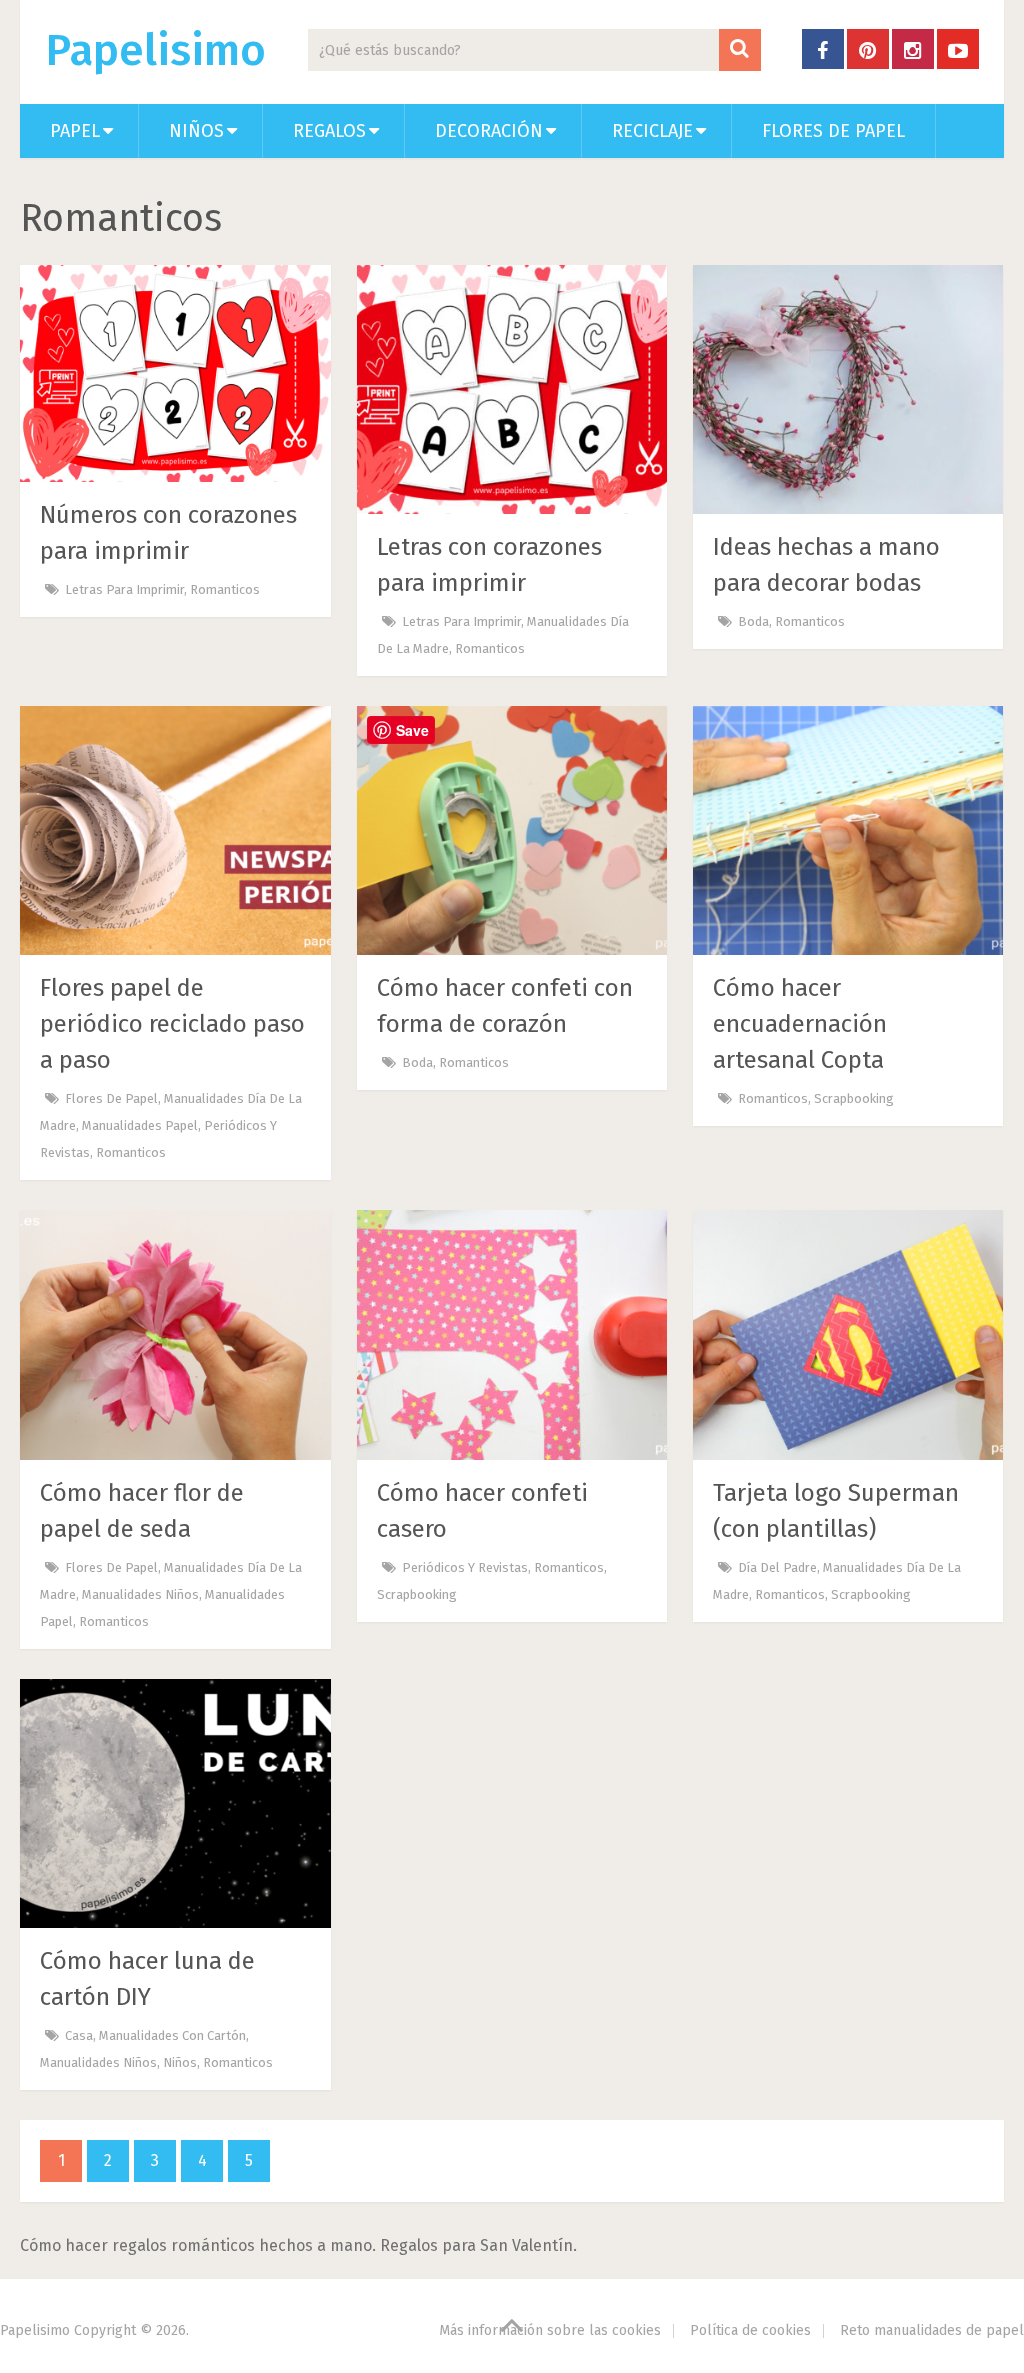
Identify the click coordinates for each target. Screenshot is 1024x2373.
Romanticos (225, 589)
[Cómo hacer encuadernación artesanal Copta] (848, 830)
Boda (753, 621)
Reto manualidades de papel (932, 2330)
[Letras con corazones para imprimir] (512, 389)
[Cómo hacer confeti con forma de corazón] (512, 830)
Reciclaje (652, 131)
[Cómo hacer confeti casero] (512, 1334)
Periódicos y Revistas (465, 1567)
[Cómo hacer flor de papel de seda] (175, 1334)
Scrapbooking (854, 1098)
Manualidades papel (140, 1125)
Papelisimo (155, 51)
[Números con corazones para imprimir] (175, 373)
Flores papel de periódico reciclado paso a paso (172, 1024)
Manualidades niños (140, 1594)
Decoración (489, 131)
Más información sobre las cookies (550, 2330)
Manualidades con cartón (172, 2035)
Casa (79, 2035)
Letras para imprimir (124, 589)
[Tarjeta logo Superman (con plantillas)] (848, 1334)
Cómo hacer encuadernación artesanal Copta (800, 1024)
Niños (196, 131)
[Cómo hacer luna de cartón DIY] (175, 1803)
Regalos (329, 131)
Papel (75, 131)
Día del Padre (777, 1567)
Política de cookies (750, 2330)
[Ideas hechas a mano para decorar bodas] (848, 389)
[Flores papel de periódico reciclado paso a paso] (175, 830)
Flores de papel (833, 131)
